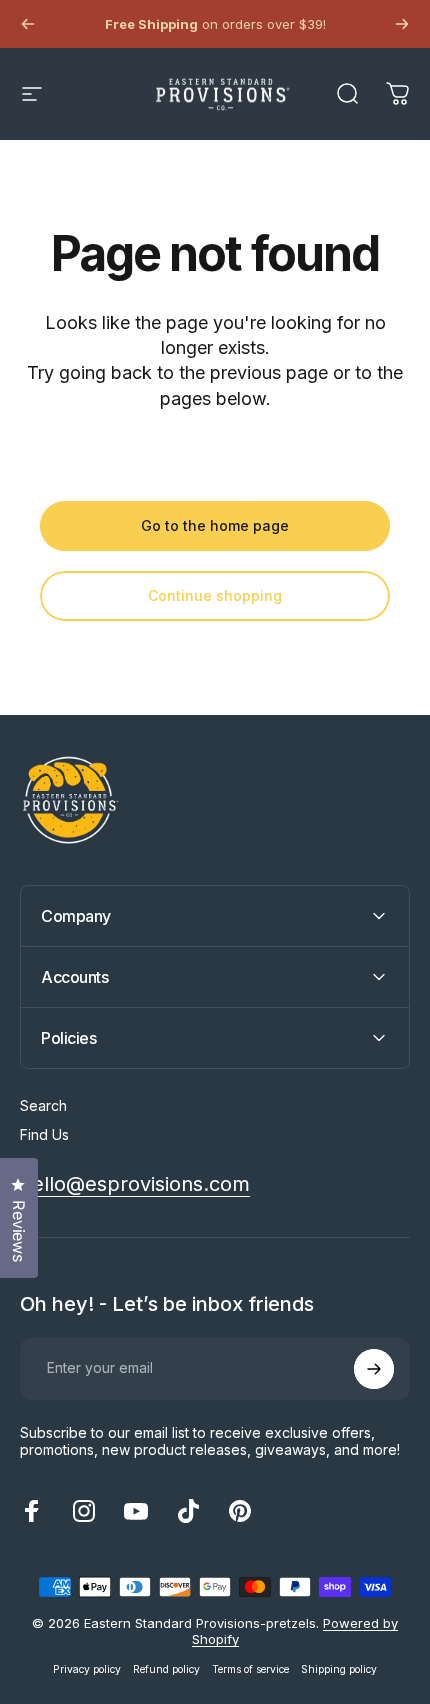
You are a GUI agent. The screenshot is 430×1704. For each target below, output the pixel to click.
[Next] (402, 24)
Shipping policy (339, 1669)
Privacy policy (87, 1669)
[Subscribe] (374, 1369)
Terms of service (250, 1669)
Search (43, 1105)
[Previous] (28, 24)
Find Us (44, 1134)
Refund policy (166, 1669)
